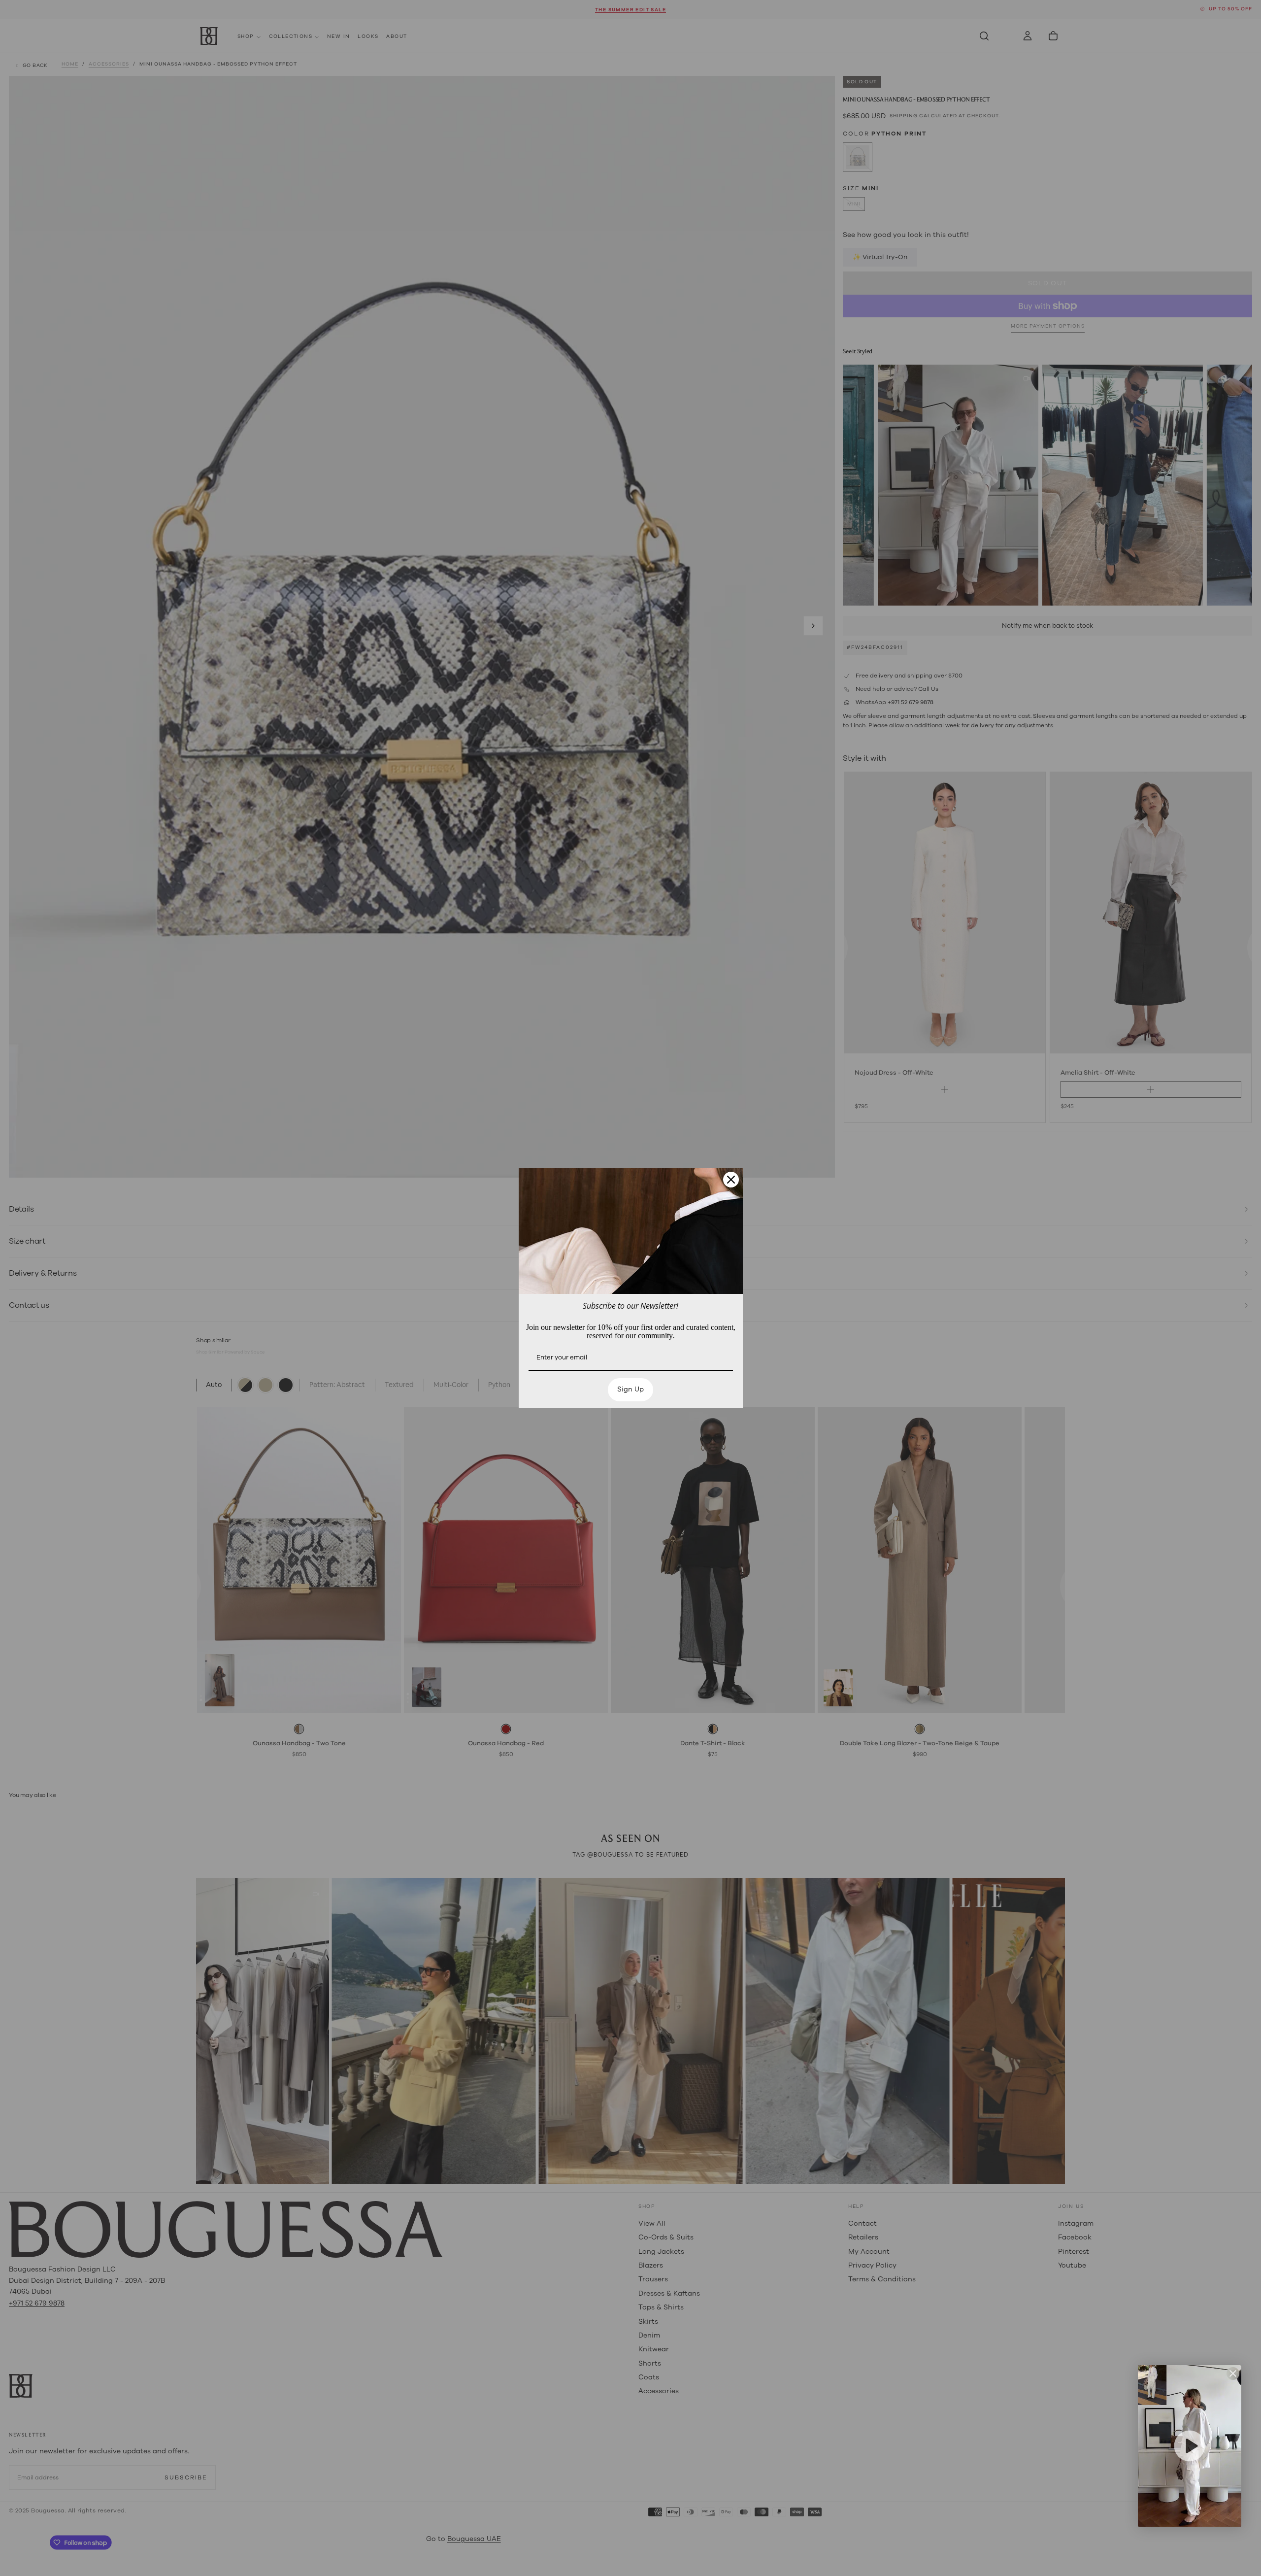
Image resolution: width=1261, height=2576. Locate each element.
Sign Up (630, 1389)
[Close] (731, 1180)
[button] (1190, 2446)
